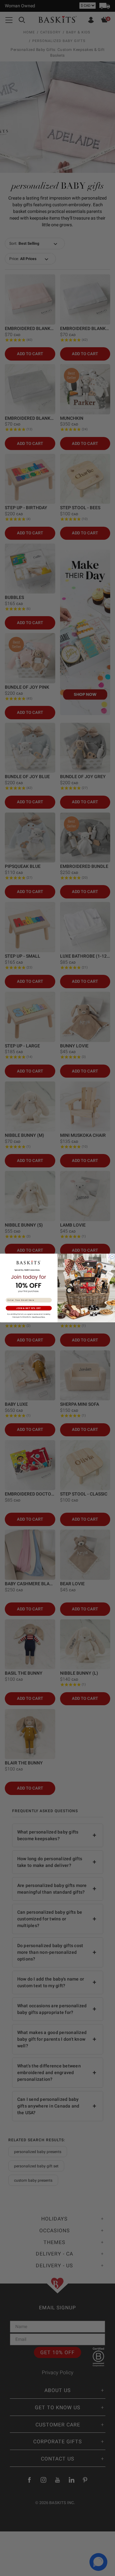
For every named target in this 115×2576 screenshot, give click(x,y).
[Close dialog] (112, 1257)
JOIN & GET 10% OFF (29, 1308)
